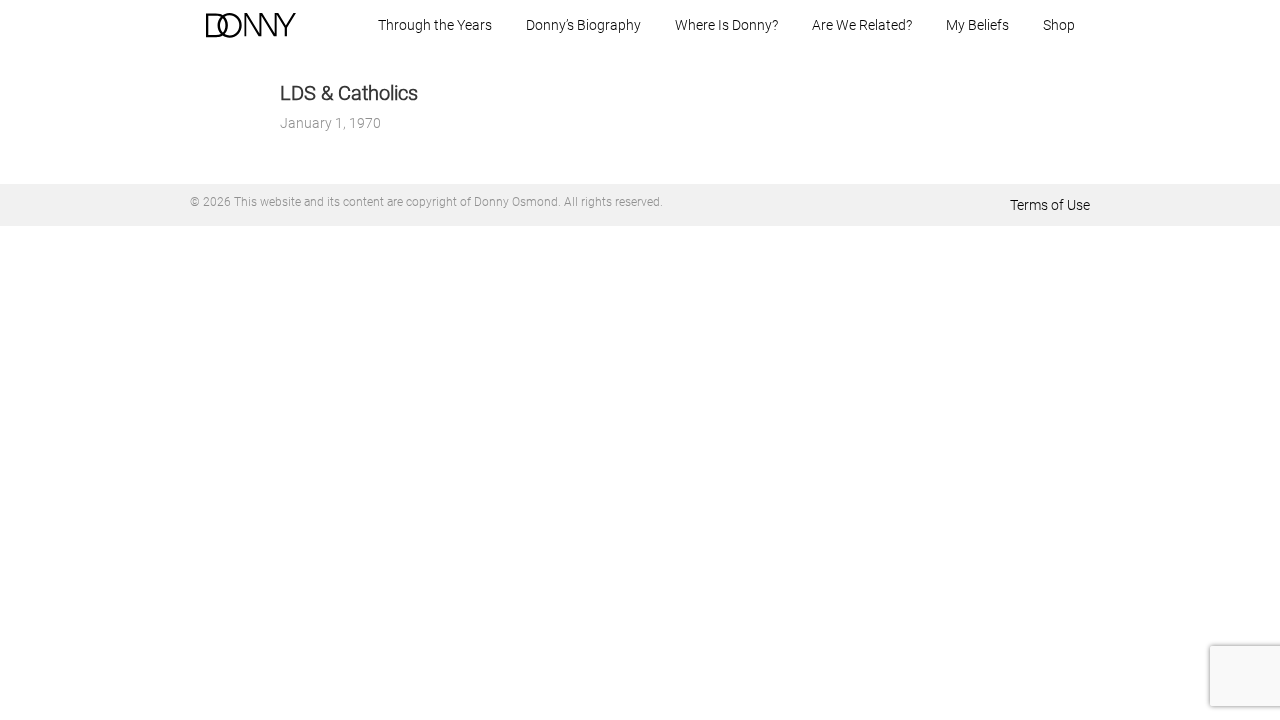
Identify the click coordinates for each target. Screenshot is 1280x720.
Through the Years (435, 25)
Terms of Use (1050, 205)
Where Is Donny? (726, 25)
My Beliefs (977, 25)
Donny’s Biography (583, 25)
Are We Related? (862, 25)
